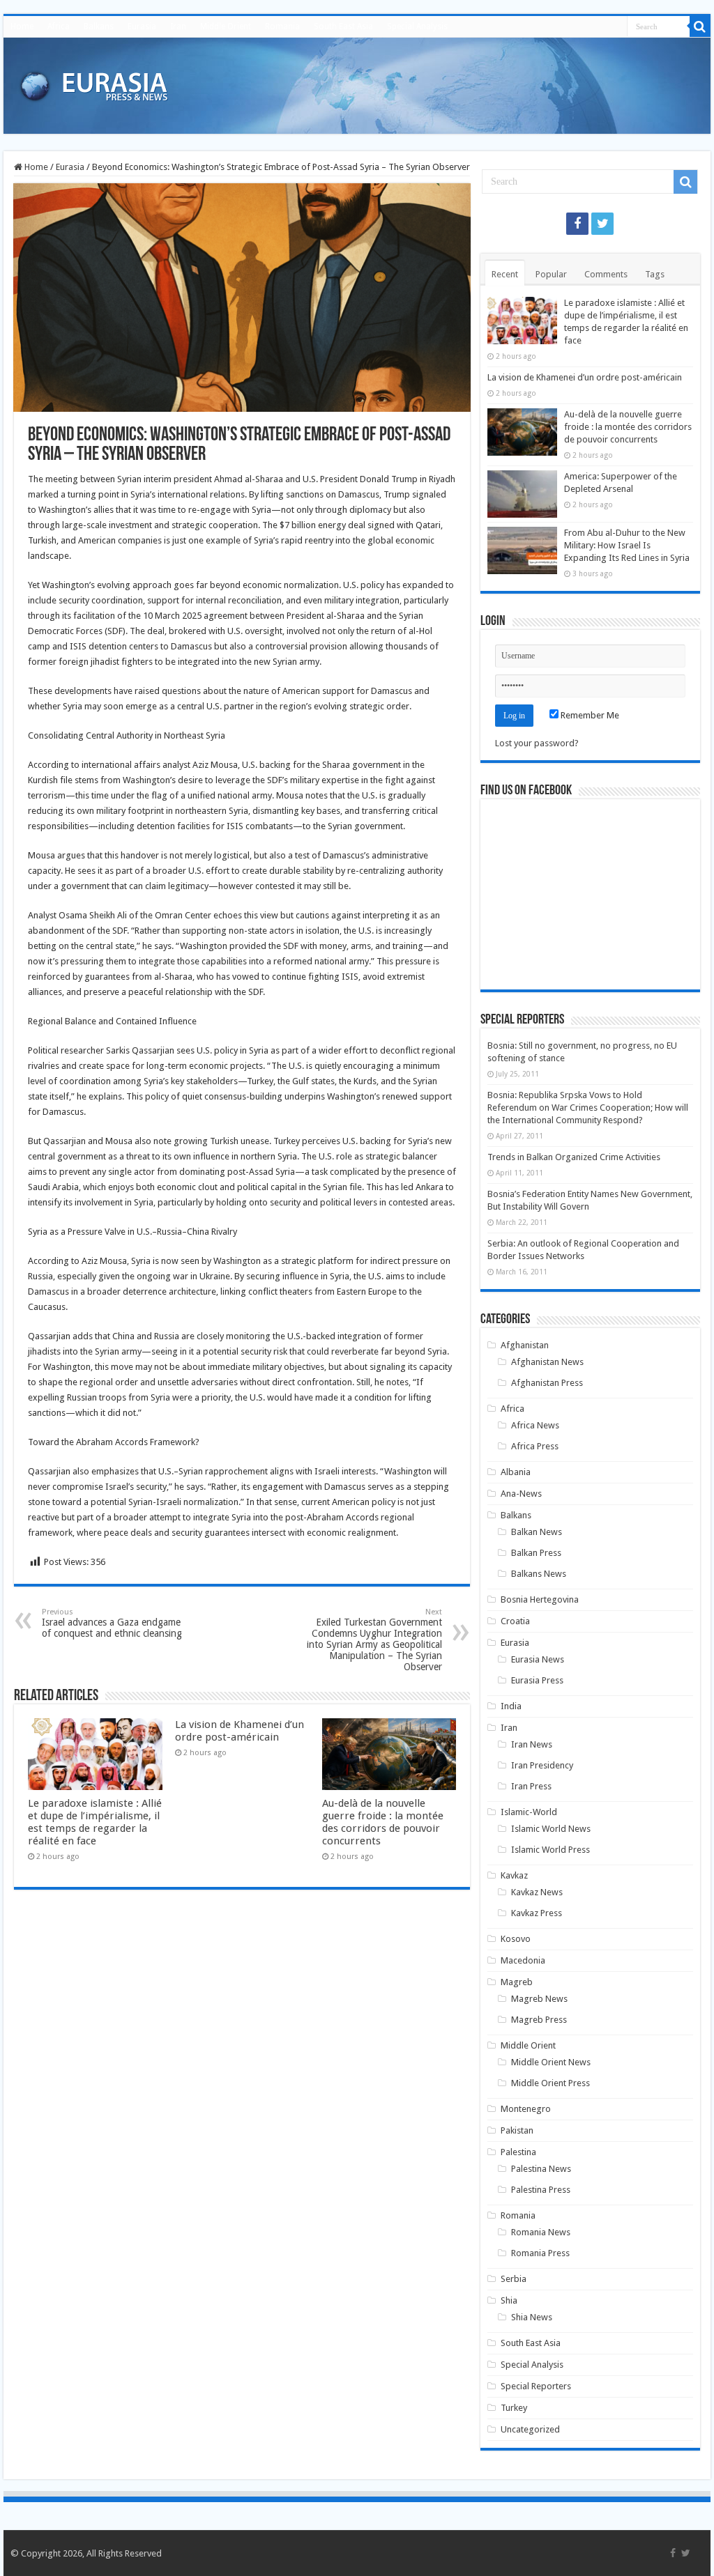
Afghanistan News (547, 1362)
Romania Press (540, 2253)
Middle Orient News (551, 2062)
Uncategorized (530, 2429)
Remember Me (589, 715)
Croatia (515, 1621)
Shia (509, 2300)
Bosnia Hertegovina (540, 1599)
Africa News (535, 1425)
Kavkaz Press (537, 1913)
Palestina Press (541, 2190)
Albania (516, 1472)
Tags (655, 274)
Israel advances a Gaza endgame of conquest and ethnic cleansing (112, 1623)
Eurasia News (538, 1659)
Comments (606, 274)
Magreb (517, 1982)
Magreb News (539, 1999)
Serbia (514, 2279)
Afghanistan (525, 1345)
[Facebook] (577, 224)
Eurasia (142, 26)
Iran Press (531, 1786)
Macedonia (523, 1960)
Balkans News (539, 1574)
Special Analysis (417, 26)
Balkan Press (536, 1553)
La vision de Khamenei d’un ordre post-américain (240, 1731)
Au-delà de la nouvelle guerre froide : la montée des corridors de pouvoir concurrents (383, 1822)
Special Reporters (536, 2386)
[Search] (700, 26)
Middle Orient (226, 26)
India (511, 1706)
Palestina (518, 2152)
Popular (551, 274)
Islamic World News (551, 1829)
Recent (505, 274)
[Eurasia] (94, 83)
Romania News (541, 2232)
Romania (282, 26)
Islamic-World (529, 1812)
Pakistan (517, 2130)
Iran (178, 26)
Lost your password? (537, 743)
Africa (59, 26)
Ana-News (521, 1494)
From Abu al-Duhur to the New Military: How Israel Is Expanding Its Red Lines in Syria (627, 545)
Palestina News (541, 2169)
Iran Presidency (542, 1765)
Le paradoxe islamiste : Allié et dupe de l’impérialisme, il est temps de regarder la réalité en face (95, 1822)
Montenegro (526, 2109)
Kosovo (516, 1939)
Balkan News (537, 1532)
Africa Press (535, 1446)
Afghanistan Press (547, 1383)
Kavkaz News (537, 1892)
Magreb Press (539, 2020)
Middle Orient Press (550, 2083)
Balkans (99, 26)
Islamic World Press (550, 1850)
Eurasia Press (537, 1680)
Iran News (532, 1744)
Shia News (532, 2317)
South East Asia (343, 26)
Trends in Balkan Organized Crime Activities (574, 1157)
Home (22, 26)
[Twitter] (602, 224)
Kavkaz (514, 1875)
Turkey (514, 2408)
